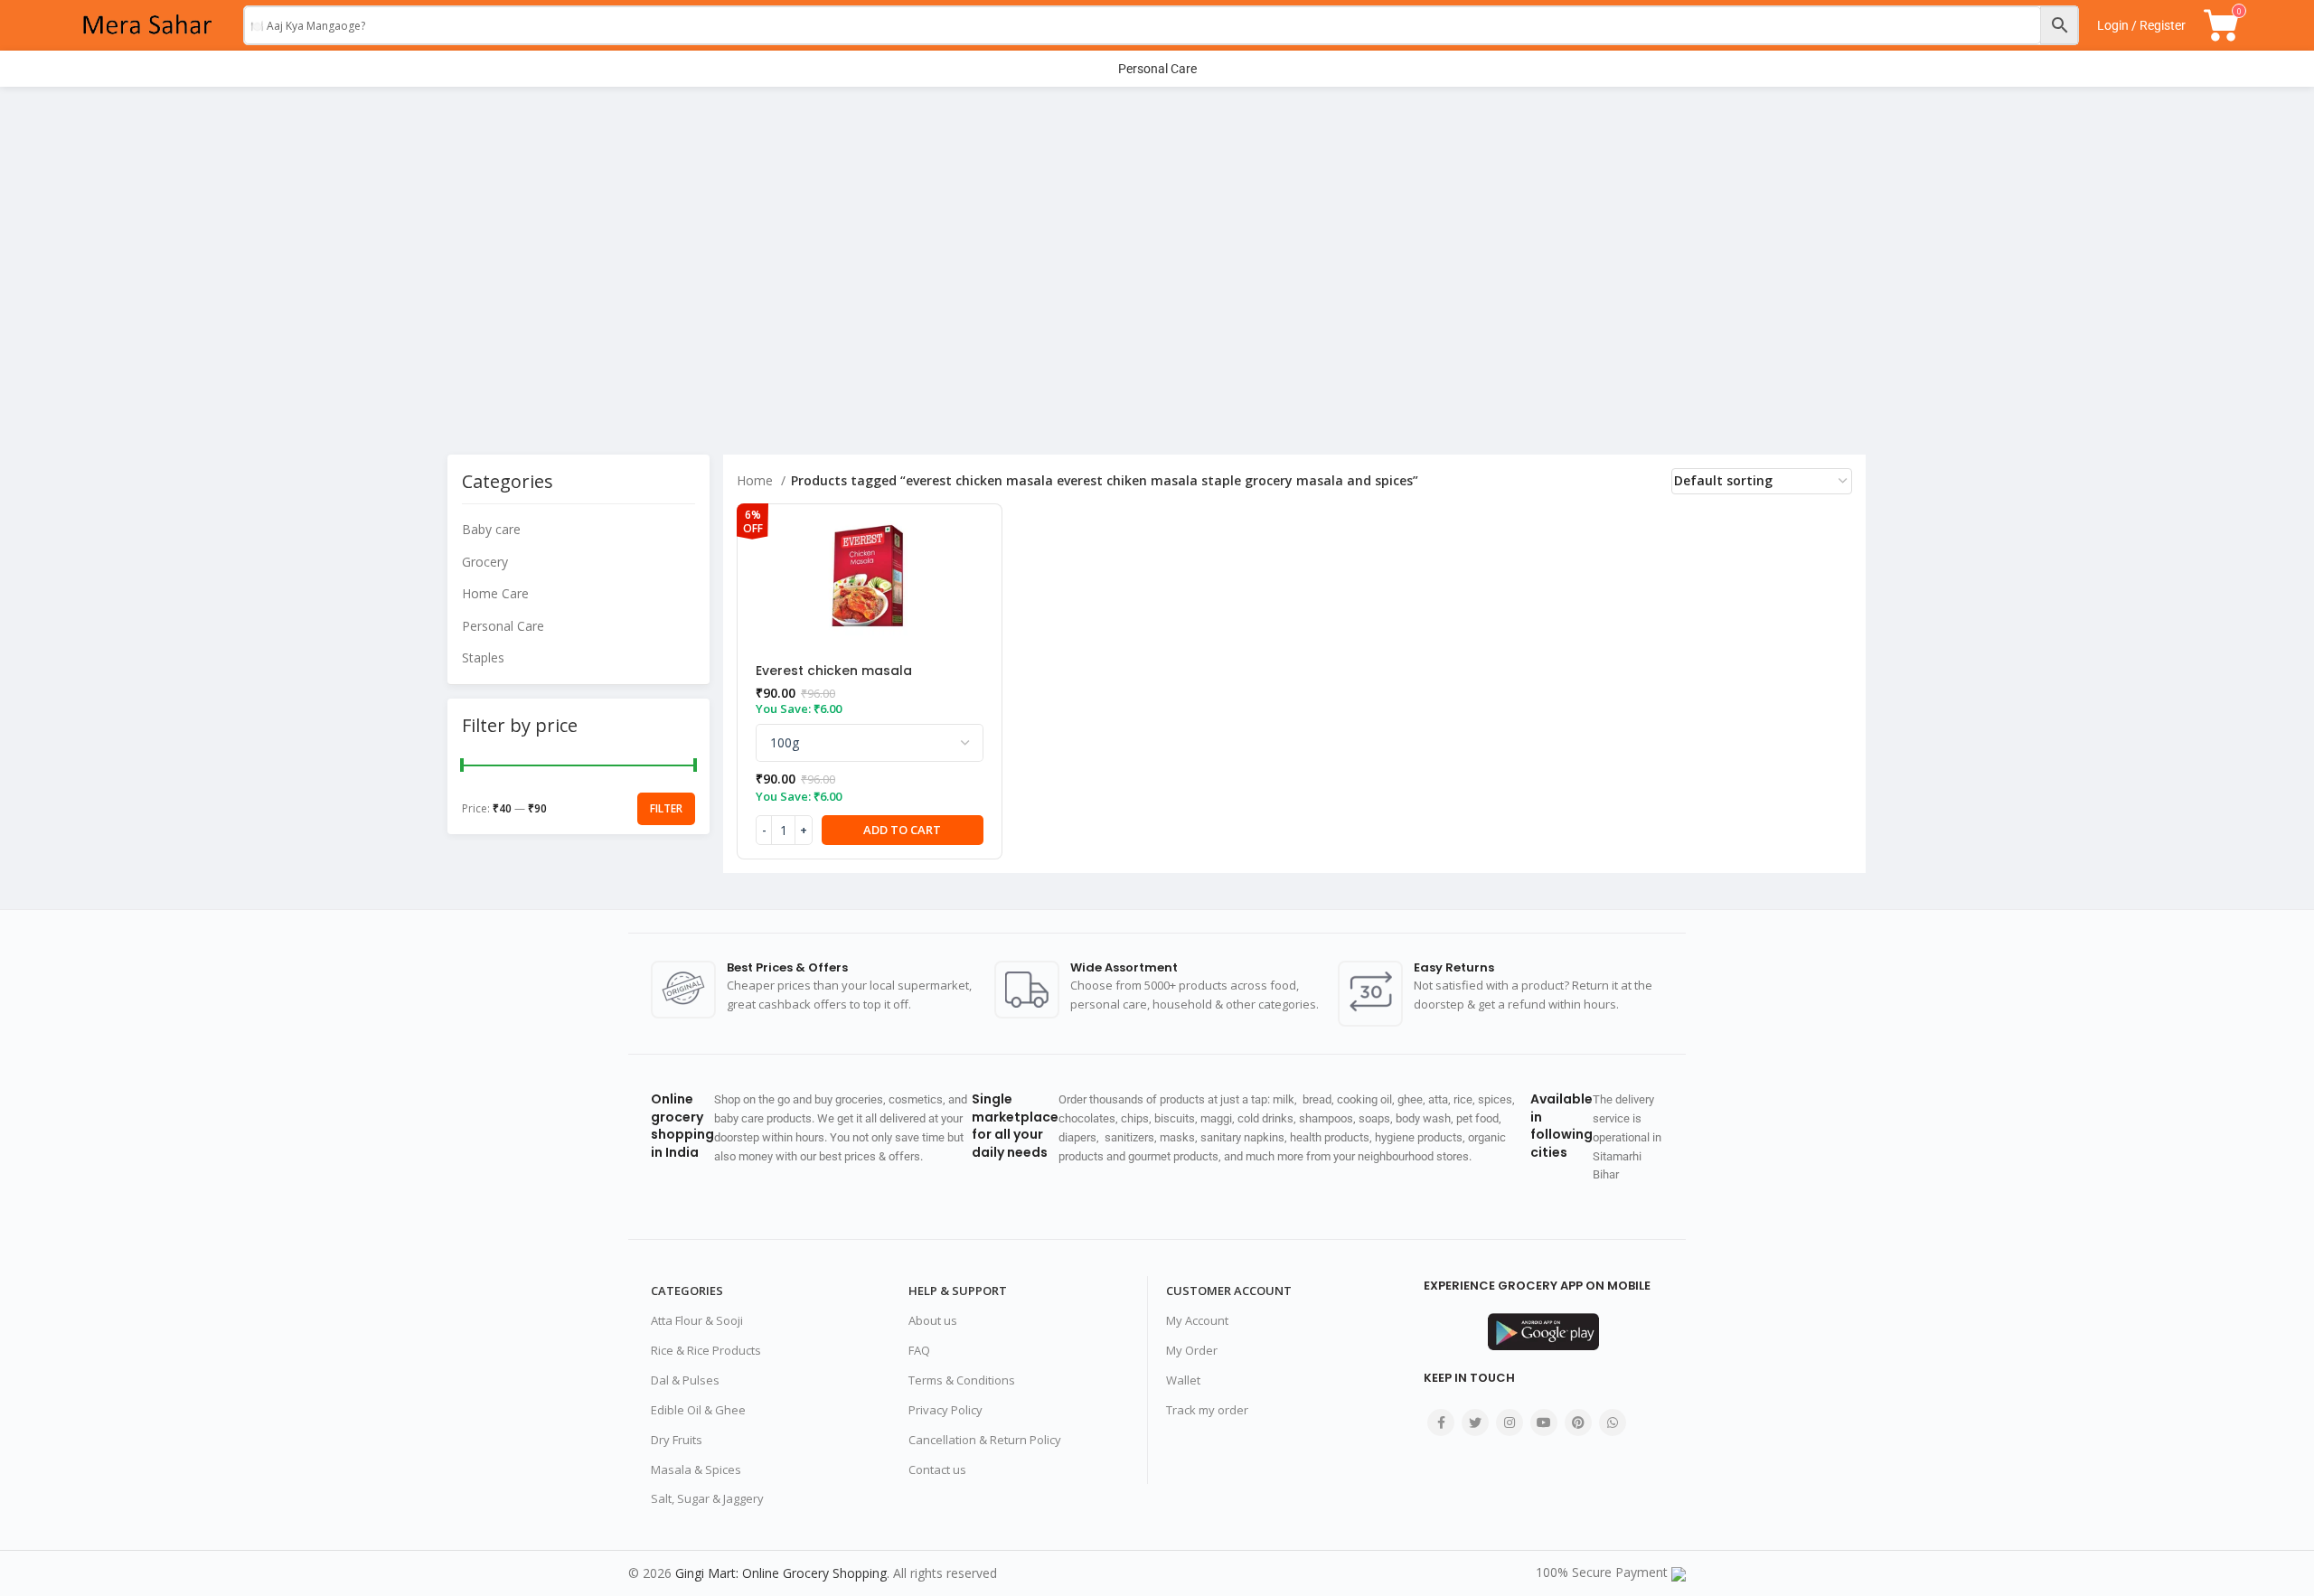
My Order (1192, 1350)
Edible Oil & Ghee (698, 1410)
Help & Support (958, 1291)
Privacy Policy (945, 1410)
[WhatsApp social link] (1613, 1422)
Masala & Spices (696, 1469)
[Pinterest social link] (1578, 1422)
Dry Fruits (677, 1440)
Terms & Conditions (962, 1380)
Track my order (1207, 1410)
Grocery (485, 562)
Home (757, 480)
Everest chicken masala (834, 671)
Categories (687, 1291)
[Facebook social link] (1441, 1422)
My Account (1197, 1320)
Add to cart (902, 830)
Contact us (937, 1469)
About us (933, 1320)
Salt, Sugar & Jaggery (707, 1498)
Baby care (491, 529)
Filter (666, 808)
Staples (483, 657)
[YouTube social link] (1544, 1422)
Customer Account (1229, 1291)
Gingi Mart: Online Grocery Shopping (781, 1573)
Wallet (1183, 1380)
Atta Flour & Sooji (697, 1320)
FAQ (919, 1350)
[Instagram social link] (1510, 1422)
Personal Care (503, 626)
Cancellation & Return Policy (985, 1440)
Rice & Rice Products (706, 1350)
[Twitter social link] (1475, 1422)
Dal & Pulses (685, 1380)
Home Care (495, 593)
